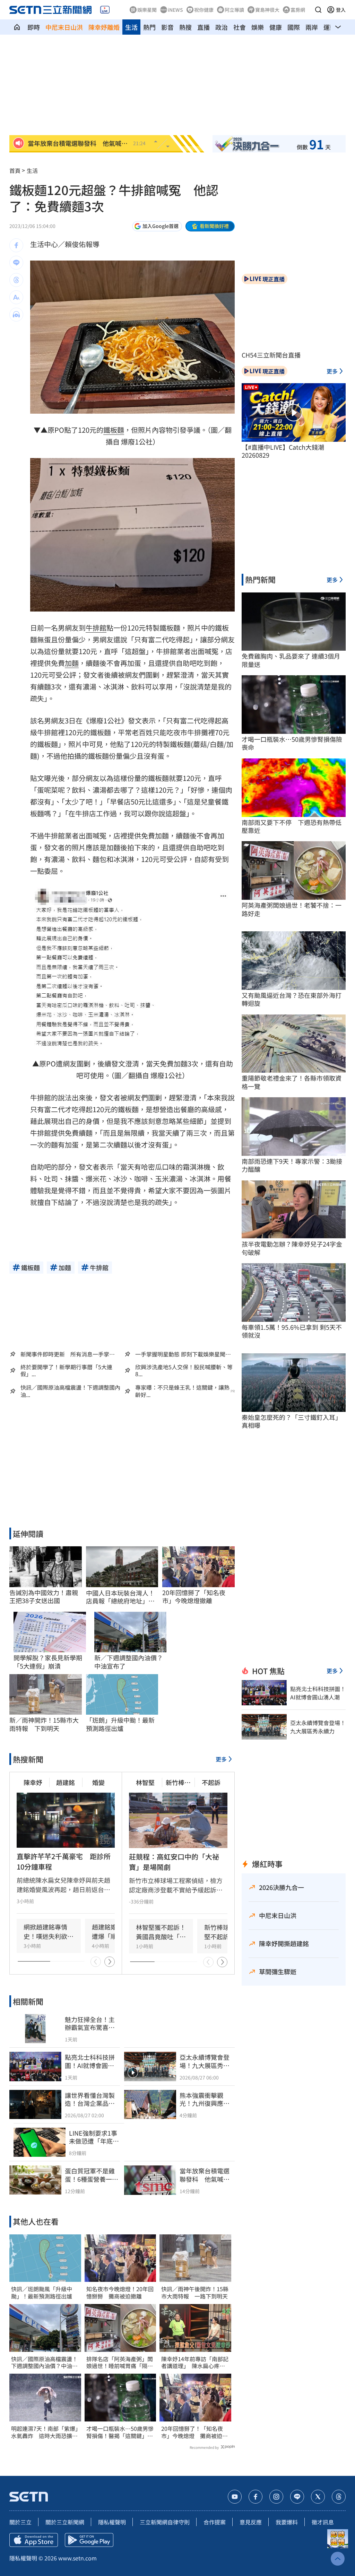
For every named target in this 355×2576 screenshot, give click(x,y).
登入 (341, 10)
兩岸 (312, 27)
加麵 (72, 663)
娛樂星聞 (147, 10)
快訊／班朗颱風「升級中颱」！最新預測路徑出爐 (42, 2293)
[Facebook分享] (16, 245)
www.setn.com (77, 2558)
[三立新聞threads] (339, 2497)
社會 (240, 27)
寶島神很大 (267, 10)
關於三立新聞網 (65, 2522)
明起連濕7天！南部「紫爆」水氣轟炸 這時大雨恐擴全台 (45, 2432)
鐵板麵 (114, 430)
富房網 (298, 10)
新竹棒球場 (178, 1782)
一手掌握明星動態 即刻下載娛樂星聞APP (180, 1354)
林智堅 (145, 1782)
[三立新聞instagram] (276, 2497)
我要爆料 (287, 2522)
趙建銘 (66, 1782)
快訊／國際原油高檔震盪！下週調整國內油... (70, 1391)
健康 (276, 27)
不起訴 (211, 1782)
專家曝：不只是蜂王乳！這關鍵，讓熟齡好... (182, 1391)
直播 (204, 27)
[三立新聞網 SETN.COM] (17, 27)
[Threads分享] (16, 280)
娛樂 (258, 27)
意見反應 (251, 2522)
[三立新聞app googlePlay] (89, 2540)
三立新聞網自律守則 (165, 2522)
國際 (294, 27)
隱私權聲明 (112, 2522)
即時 (34, 27)
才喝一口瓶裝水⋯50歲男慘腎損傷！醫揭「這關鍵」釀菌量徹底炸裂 (120, 2432)
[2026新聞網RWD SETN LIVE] (105, 10)
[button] (318, 10)
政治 (222, 27)
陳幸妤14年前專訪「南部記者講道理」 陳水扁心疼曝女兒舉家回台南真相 (195, 2363)
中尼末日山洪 (64, 27)
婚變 (98, 1782)
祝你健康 (204, 10)
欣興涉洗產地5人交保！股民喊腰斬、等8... (184, 1371)
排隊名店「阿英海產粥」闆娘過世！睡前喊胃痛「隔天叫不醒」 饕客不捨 (120, 2363)
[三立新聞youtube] (235, 2497)
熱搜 (185, 27)
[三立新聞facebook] (256, 2497)
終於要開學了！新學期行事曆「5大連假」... (66, 1371)
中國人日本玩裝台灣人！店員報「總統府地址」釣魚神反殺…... (120, 1597)
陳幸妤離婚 (104, 27)
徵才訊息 (323, 2522)
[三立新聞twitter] (318, 2497)
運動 (330, 27)
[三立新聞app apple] (34, 2540)
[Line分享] (16, 263)
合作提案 (215, 2522)
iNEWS (175, 10)
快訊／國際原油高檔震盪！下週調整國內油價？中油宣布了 (44, 2363)
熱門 (149, 27)
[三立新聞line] (297, 2497)
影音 (167, 27)
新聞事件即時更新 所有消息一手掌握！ (65, 1354)
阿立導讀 (234, 10)
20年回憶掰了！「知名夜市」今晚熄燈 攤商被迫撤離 (194, 2432)
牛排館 (96, 628)
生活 (131, 27)
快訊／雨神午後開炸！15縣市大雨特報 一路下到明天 (195, 2293)
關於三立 (20, 2522)
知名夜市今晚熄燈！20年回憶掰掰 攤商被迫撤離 (120, 2293)
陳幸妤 (33, 1782)
